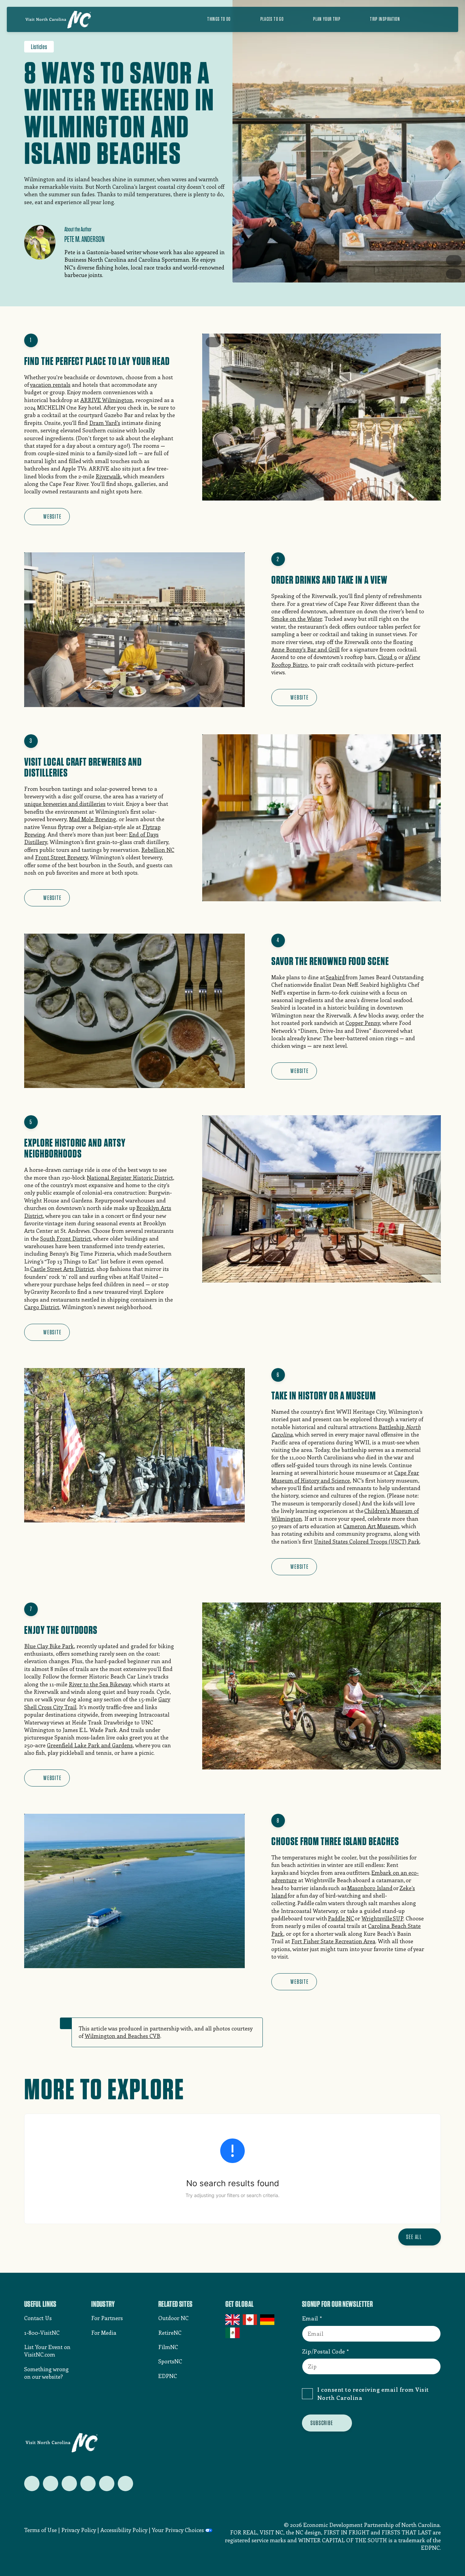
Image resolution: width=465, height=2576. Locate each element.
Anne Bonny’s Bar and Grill (306, 649)
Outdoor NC (173, 2318)
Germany (268, 2320)
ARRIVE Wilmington (107, 400)
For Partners (107, 2318)
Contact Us (38, 2318)
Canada (250, 2320)
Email (310, 2318)
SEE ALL (414, 2237)
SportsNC (170, 2361)
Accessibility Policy (124, 2530)
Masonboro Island (370, 1888)
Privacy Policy (79, 2530)
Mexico (233, 2333)
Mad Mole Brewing (93, 819)
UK (233, 2320)
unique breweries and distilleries (65, 804)
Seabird (335, 977)
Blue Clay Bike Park (49, 1646)
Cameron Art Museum (371, 1526)
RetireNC (170, 2333)
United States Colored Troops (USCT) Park (367, 1541)
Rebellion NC (158, 850)
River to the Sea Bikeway (100, 1684)
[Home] (58, 19)
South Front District (66, 1238)
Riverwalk (108, 476)
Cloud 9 (387, 657)
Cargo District (42, 1307)
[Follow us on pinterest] (88, 2483)
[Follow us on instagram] (69, 2483)
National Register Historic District (130, 1177)
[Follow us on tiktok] (125, 2483)
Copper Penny (363, 1023)
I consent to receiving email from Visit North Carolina (373, 2393)
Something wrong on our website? (46, 2373)
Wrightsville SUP (382, 1918)
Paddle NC (341, 1918)
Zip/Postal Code (324, 2351)
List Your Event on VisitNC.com (47, 2351)
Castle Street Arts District (62, 1269)
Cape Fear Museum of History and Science (345, 1476)
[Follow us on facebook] (51, 2483)
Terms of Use (41, 2530)
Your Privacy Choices (178, 2530)
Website (52, 516)
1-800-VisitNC (42, 2333)
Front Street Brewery (61, 857)
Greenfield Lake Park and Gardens (90, 1745)
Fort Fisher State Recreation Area (333, 1941)
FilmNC (168, 2347)
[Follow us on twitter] (32, 2483)
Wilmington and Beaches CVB (123, 2036)
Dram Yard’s (105, 423)
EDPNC (168, 2376)
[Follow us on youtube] (107, 2483)
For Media (104, 2333)
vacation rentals (50, 385)
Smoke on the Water (297, 619)
